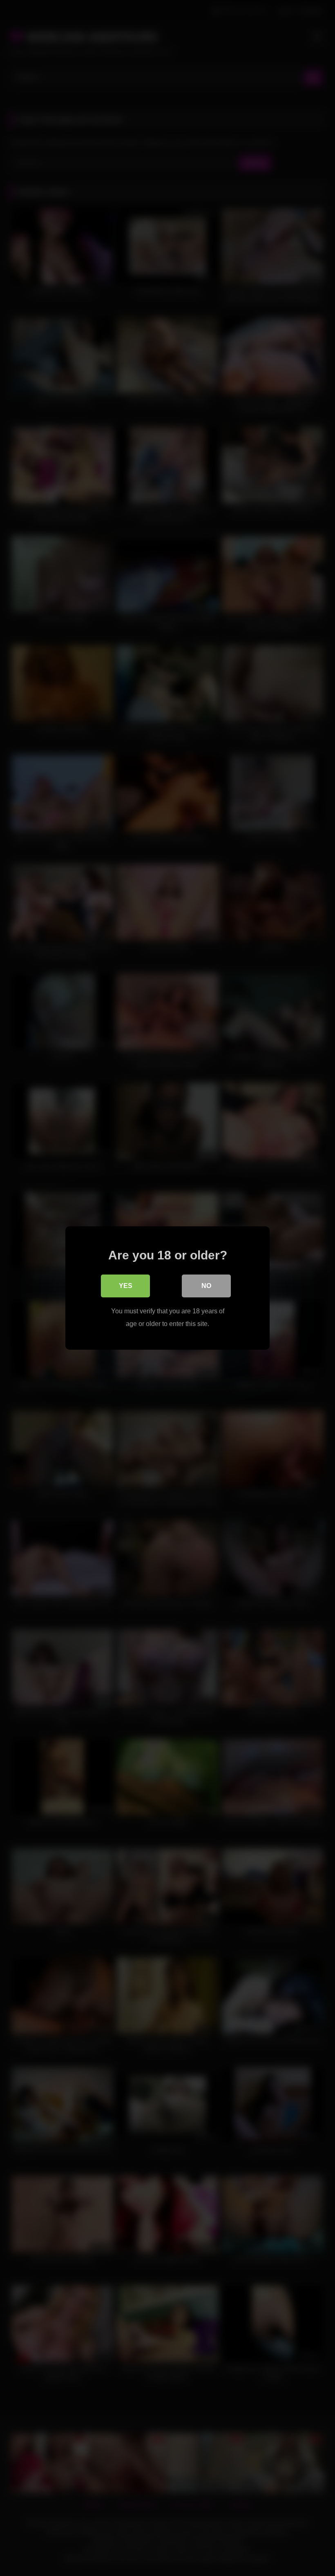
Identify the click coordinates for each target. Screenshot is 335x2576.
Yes (126, 1286)
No (206, 1286)
